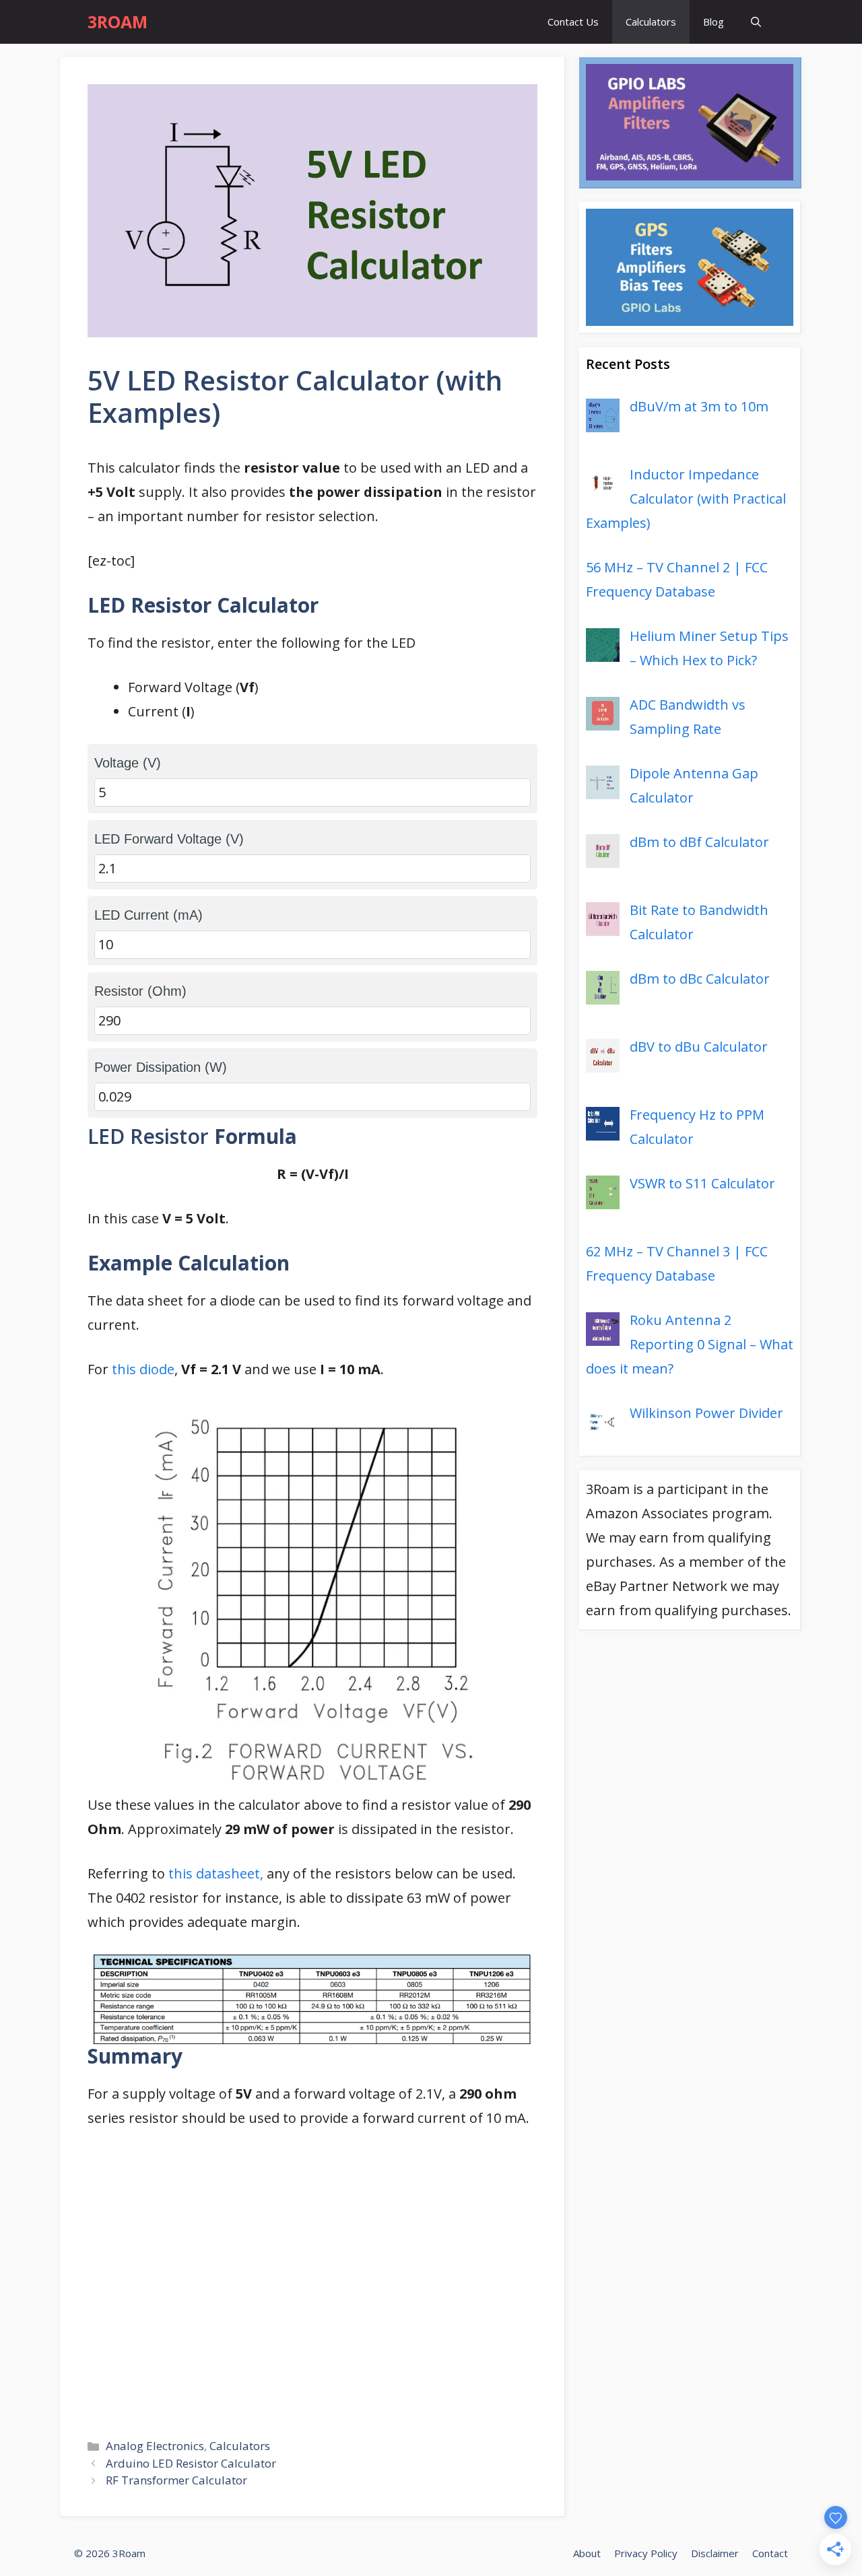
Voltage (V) (128, 763)
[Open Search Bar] (756, 22)
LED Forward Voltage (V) (169, 839)
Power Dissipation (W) (161, 1067)
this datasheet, (214, 1873)
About (587, 2553)
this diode (143, 1369)
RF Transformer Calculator (176, 2480)
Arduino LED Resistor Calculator (191, 2463)
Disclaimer (715, 2553)
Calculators (651, 22)
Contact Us (573, 22)
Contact (770, 2553)
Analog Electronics (155, 2446)
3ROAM (118, 22)
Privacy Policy (646, 2553)
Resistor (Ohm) (140, 991)
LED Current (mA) (148, 915)
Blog (714, 22)
